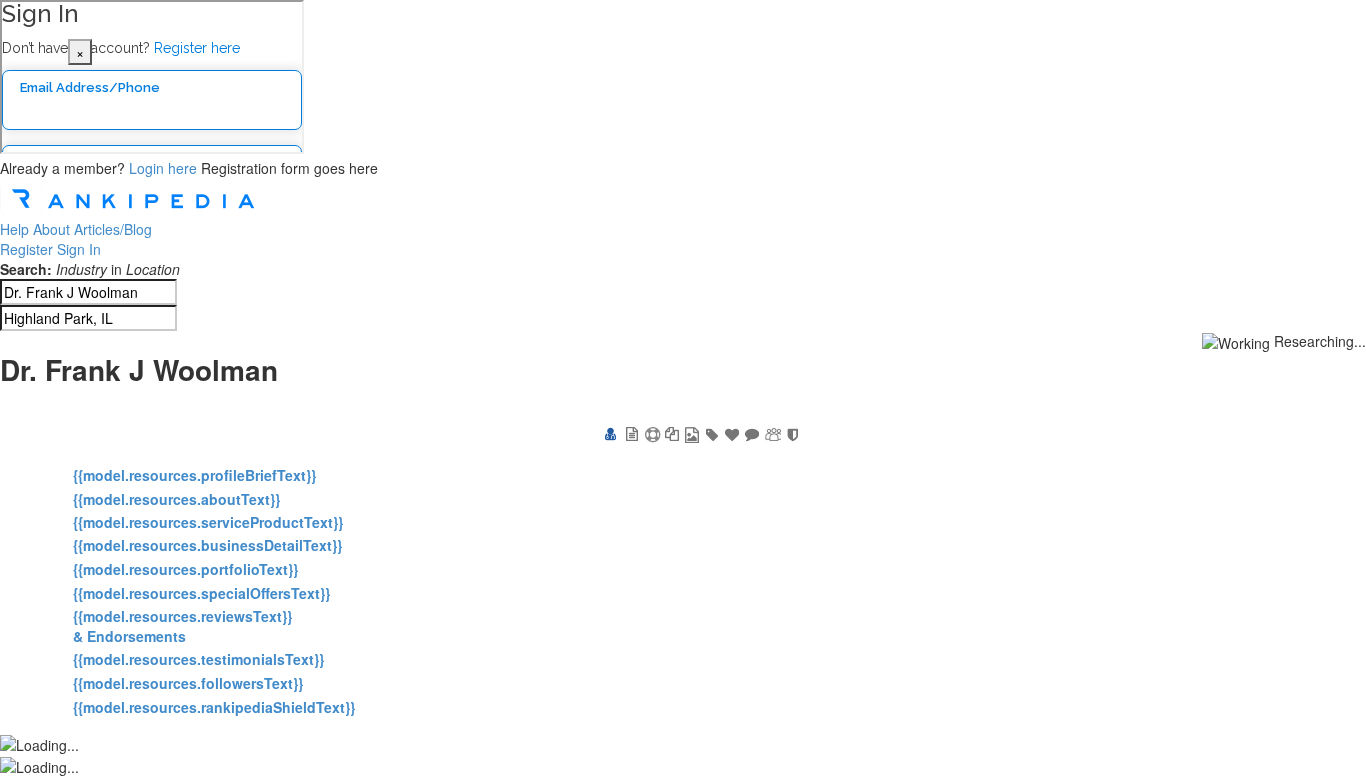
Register (26, 249)
